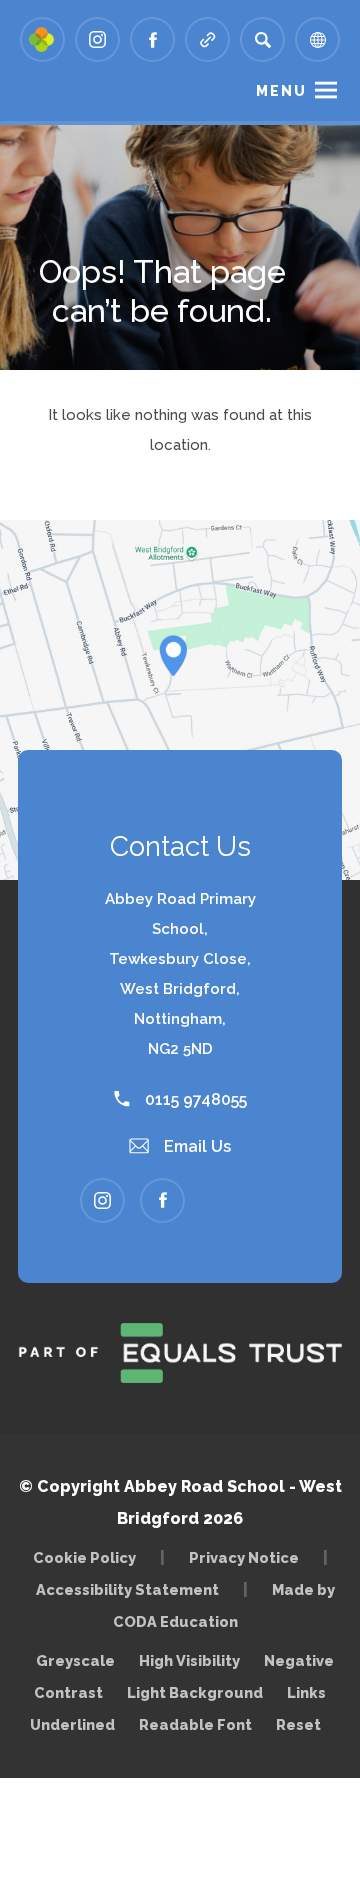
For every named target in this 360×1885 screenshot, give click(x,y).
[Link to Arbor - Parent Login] (42, 39)
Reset (298, 1724)
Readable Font (195, 1724)
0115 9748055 (194, 1099)
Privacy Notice (244, 1557)
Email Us (195, 1146)
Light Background (195, 1692)
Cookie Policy (84, 1557)
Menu (281, 91)
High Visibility (189, 1660)
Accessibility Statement (127, 1589)
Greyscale (75, 1660)
